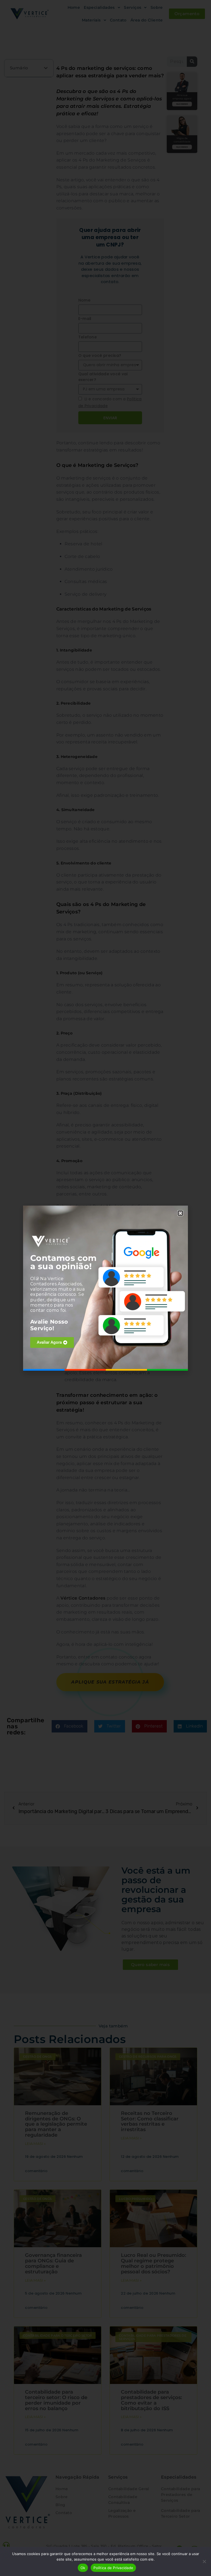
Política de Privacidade (113, 2568)
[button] (180, 1213)
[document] (105, 1288)
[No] (204, 2561)
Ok (83, 2568)
